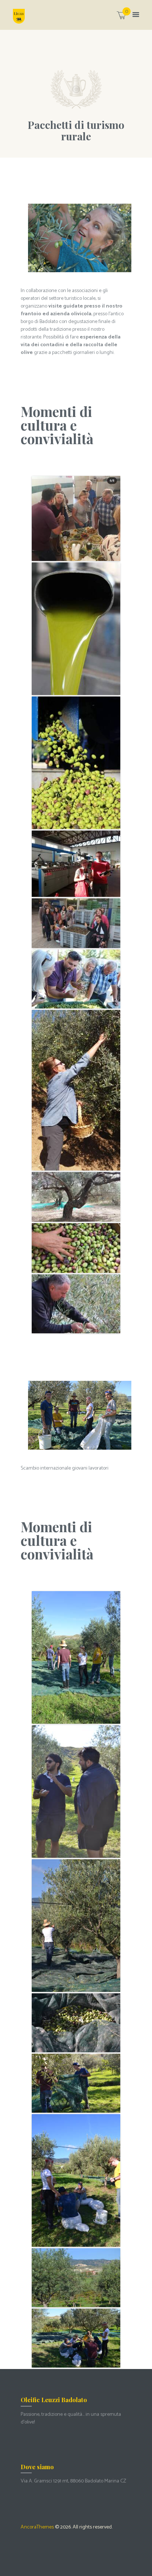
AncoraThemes (37, 2527)
